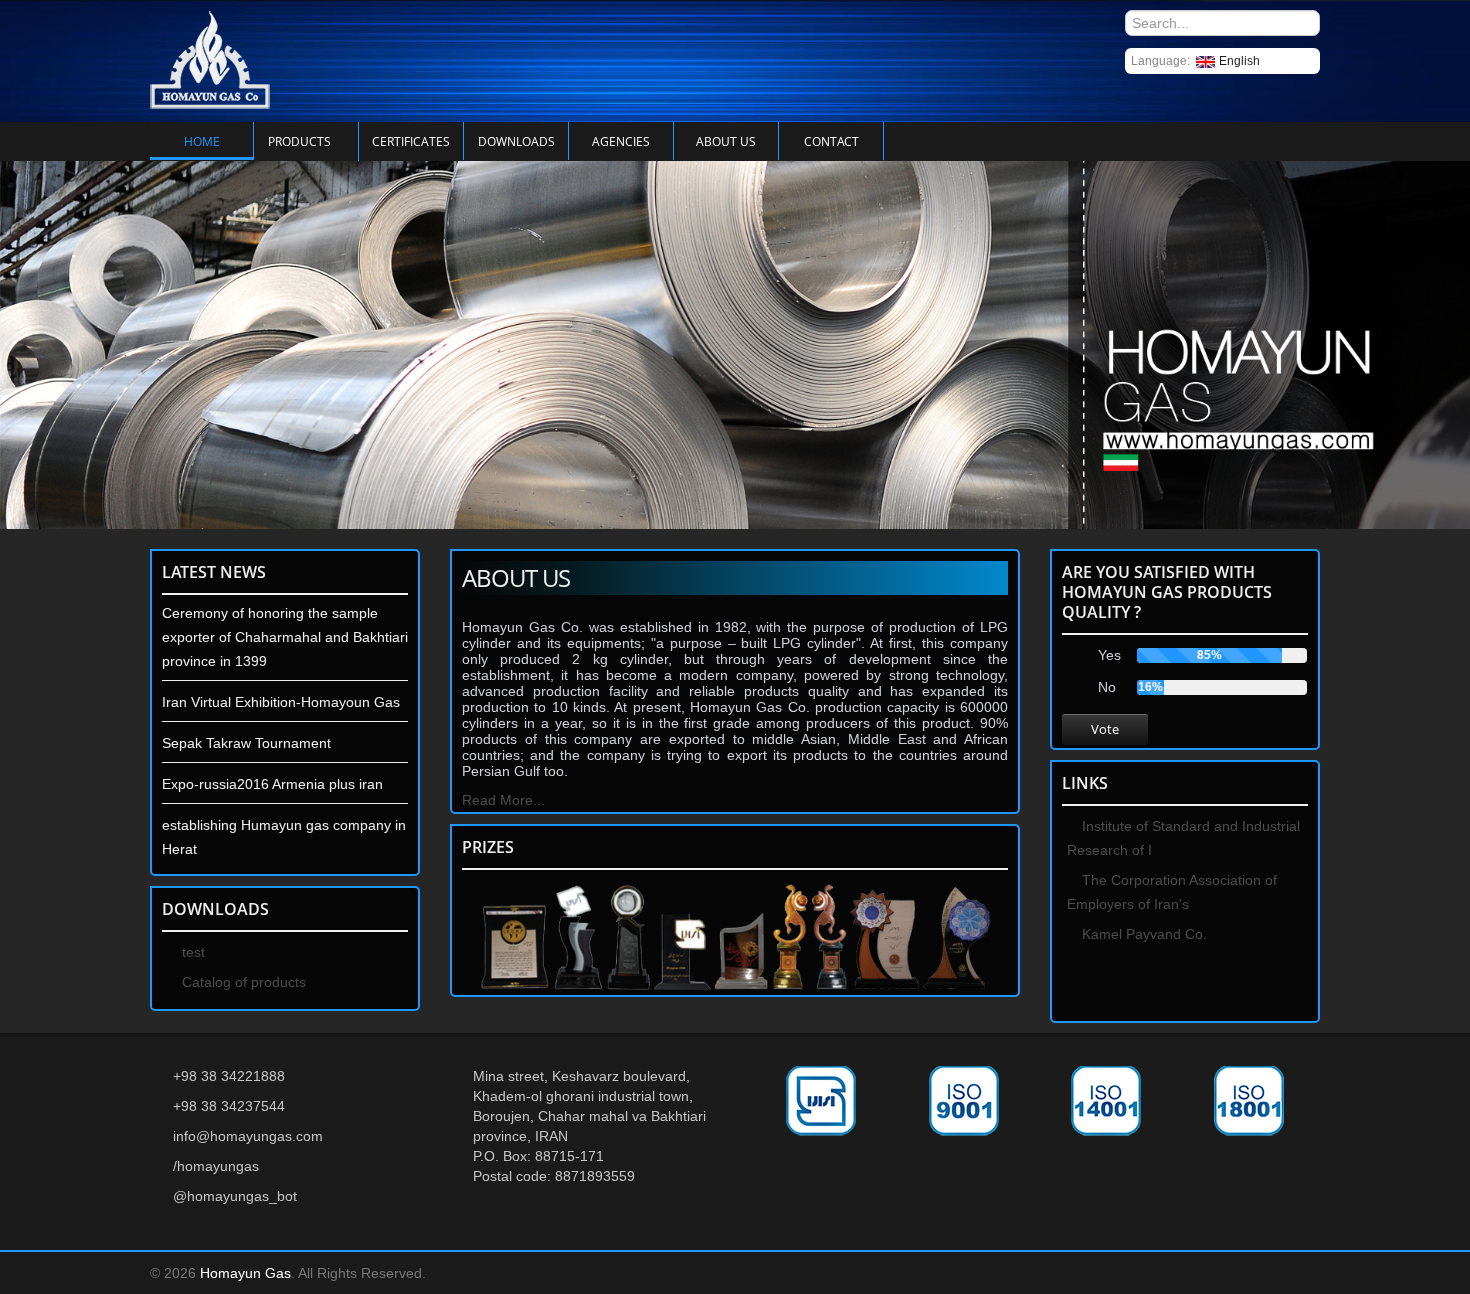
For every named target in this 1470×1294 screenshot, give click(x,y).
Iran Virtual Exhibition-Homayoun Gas (281, 702)
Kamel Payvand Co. (1142, 934)
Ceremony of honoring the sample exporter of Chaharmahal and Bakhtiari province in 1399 (285, 637)
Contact (831, 141)
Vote (1105, 729)
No (1107, 687)
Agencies (621, 141)
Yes (1109, 655)
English (1239, 61)
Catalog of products (242, 982)
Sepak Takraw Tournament (246, 743)
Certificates (411, 141)
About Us (726, 141)
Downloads (516, 141)
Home (202, 141)
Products (299, 141)
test (191, 952)
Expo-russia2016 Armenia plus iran (272, 784)
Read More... (503, 800)
